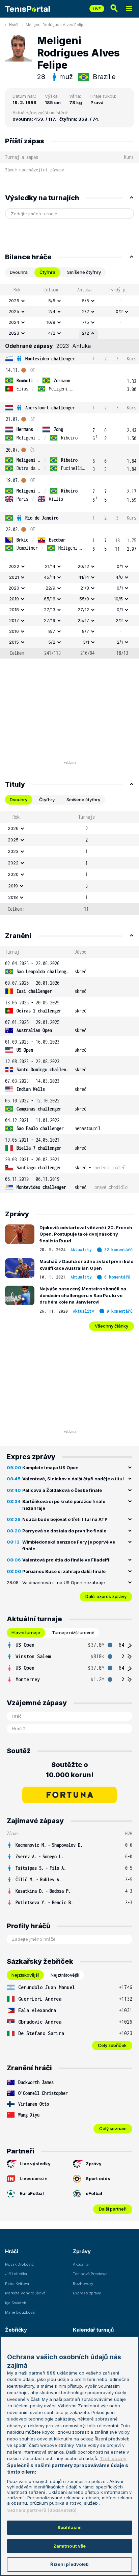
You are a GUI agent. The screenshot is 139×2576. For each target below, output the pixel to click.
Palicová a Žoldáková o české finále (62, 1490)
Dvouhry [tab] (19, 800)
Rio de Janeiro (42, 518)
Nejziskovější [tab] (25, 1975)
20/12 (83, 566)
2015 (14, 642)
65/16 (50, 599)
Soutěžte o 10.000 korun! (70, 1770)
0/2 (119, 311)
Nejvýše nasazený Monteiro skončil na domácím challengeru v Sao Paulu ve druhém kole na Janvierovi (83, 1295)
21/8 (85, 588)
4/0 (119, 577)
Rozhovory (83, 2284)
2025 (14, 311)
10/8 (51, 322)
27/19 (50, 620)
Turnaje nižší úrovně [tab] (73, 1632)
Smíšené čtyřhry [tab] (84, 272)
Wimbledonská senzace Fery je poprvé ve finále (69, 1545)
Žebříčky (16, 2330)
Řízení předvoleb (69, 2564)
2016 (14, 631)
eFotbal (94, 2193)
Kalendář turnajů (93, 2330)
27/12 (83, 610)
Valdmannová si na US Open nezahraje (64, 1582)
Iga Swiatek (16, 2303)
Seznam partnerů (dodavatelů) (42, 2510)
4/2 (52, 333)
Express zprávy (87, 2293)
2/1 (120, 642)
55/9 (84, 599)
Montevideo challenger (50, 359)
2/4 (52, 311)
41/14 (84, 577)
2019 (14, 599)
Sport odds (98, 2178)
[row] (69, 301)
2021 (14, 577)
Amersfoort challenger (50, 408)
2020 (14, 588)
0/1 (120, 566)
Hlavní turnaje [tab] (26, 1632)
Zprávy (94, 2164)
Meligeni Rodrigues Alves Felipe (56, 25)
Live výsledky (35, 2164)
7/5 (86, 322)
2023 (14, 333)
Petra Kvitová (17, 2284)
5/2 (52, 642)
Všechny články (112, 1326)
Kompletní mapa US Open (50, 1468)
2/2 (86, 311)
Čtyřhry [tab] (47, 800)
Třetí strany (113, 2458)
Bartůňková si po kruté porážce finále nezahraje (64, 1505)
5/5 (52, 301)
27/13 (50, 610)
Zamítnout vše (70, 2546)
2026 (14, 301)
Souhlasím (69, 2527)
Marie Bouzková (20, 2312)
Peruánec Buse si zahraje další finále (64, 1571)
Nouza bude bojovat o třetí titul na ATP (65, 1519)
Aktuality (81, 1250)
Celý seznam (113, 2128)
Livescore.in (34, 2178)
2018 (14, 610)
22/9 (50, 588)
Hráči (14, 25)
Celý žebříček (112, 2045)
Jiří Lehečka (16, 2274)
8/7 (52, 631)
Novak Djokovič (19, 2264)
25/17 (83, 620)
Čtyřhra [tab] (47, 272)
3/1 (86, 642)
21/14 (50, 566)
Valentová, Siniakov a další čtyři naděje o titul (73, 1479)
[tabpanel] (69, 471)
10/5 (118, 599)
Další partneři (113, 2209)
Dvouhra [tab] (19, 272)
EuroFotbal (32, 2193)
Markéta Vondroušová (25, 2293)
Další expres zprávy (106, 1596)
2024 (14, 322)
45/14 (50, 577)
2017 (14, 620)
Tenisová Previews (90, 2274)
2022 (14, 566)
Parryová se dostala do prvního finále (64, 1531)
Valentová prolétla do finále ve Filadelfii (66, 1560)
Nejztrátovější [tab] (65, 1975)
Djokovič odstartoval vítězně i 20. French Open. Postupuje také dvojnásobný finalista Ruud (86, 1234)
